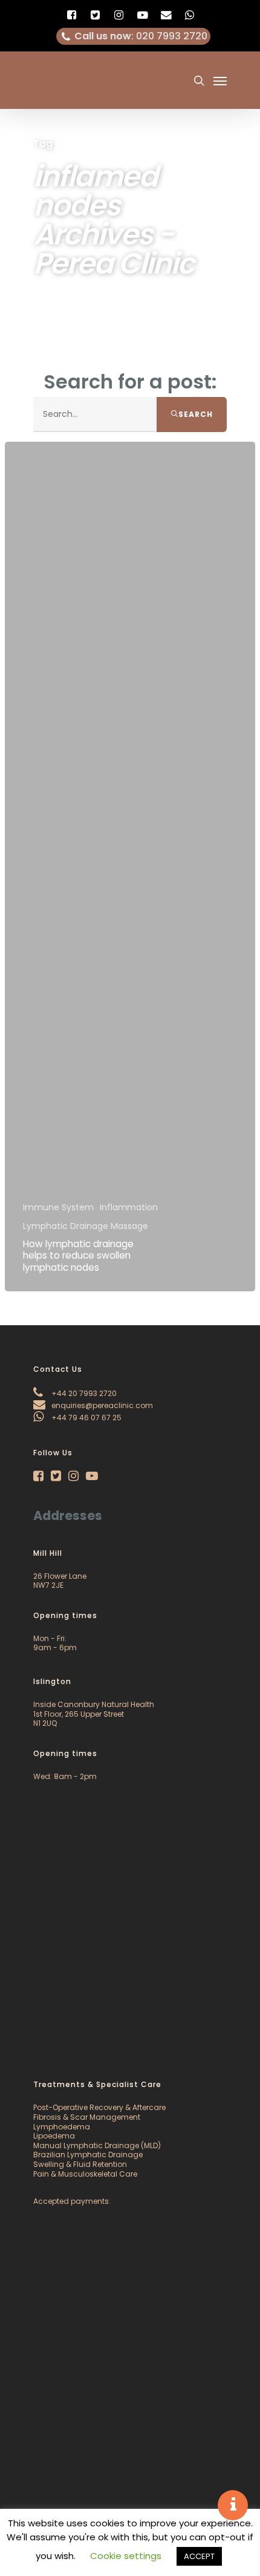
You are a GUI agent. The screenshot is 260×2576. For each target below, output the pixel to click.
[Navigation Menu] (220, 80)
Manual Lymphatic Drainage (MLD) (97, 2145)
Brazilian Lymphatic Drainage (88, 2155)
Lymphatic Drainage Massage (86, 1226)
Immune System (58, 1208)
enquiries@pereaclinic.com (101, 1405)
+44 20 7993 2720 (83, 1393)
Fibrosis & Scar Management (87, 2117)
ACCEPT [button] (199, 2556)
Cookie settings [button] (126, 2556)
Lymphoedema (62, 2127)
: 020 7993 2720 (141, 36)
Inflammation (129, 1208)
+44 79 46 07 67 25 (86, 1417)
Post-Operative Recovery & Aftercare (99, 2107)
